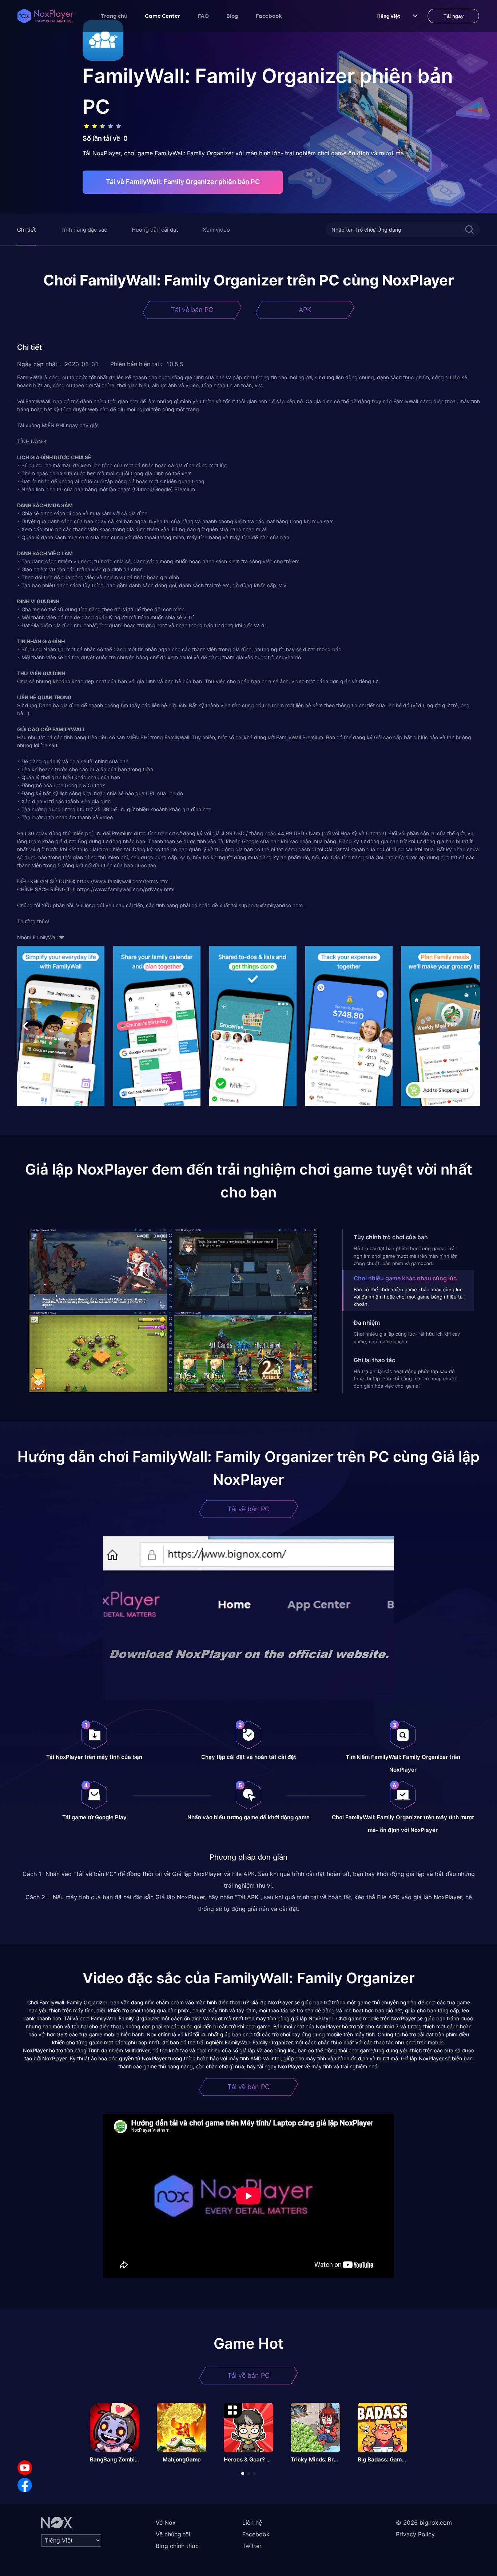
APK (305, 310)
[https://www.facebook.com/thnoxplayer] (25, 2485)
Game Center (163, 16)
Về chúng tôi (173, 2534)
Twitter (252, 2546)
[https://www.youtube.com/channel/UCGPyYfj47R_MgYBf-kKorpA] (25, 2468)
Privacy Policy (415, 2534)
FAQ (203, 16)
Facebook (269, 16)
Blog (232, 16)
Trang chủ (114, 16)
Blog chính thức (177, 2546)
